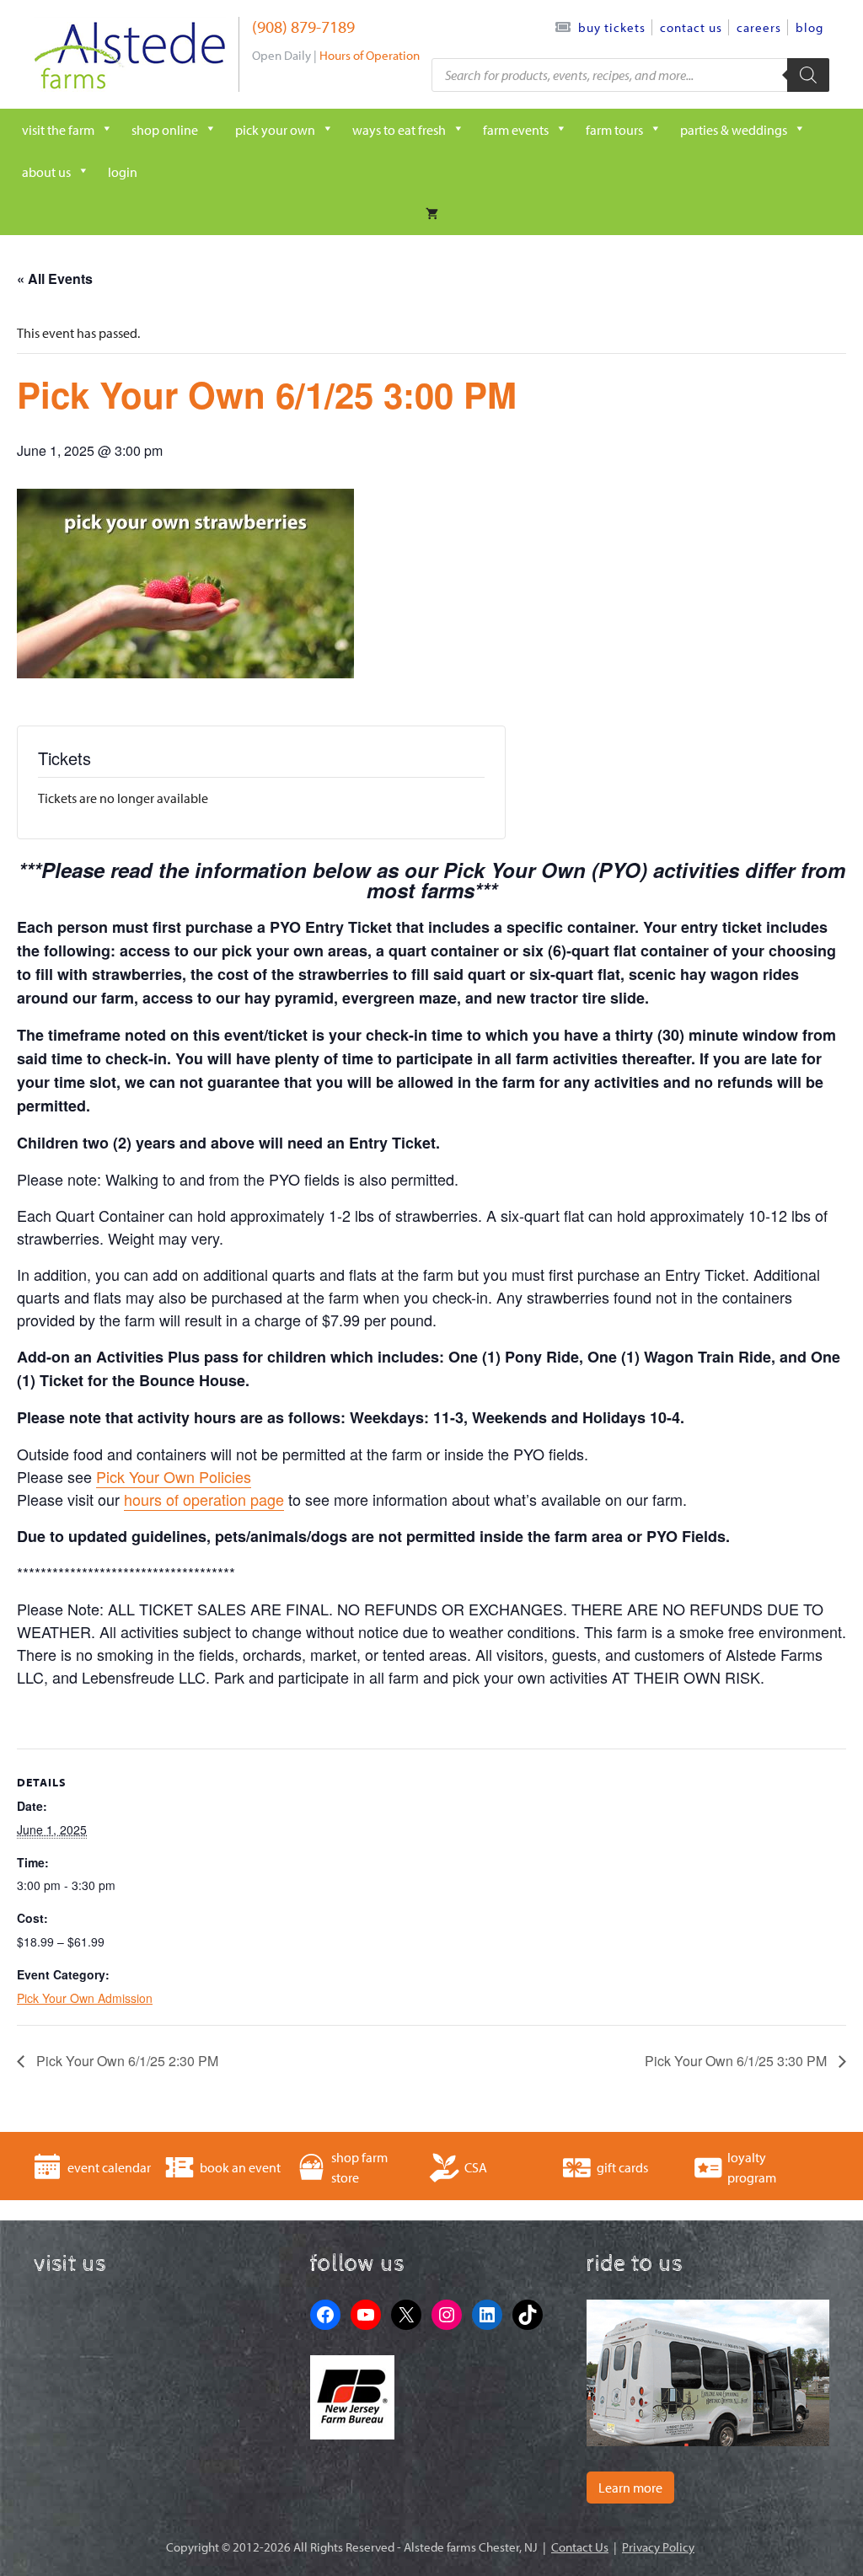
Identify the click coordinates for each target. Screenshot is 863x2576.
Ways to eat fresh (399, 130)
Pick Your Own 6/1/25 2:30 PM (126, 2061)
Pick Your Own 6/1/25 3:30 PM (737, 2061)
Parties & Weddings (734, 130)
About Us (46, 172)
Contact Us (691, 27)
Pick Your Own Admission (85, 1998)
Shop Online (165, 130)
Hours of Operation (370, 55)
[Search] (808, 75)
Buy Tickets (612, 27)
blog (809, 27)
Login (123, 172)
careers (759, 27)
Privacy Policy (658, 2547)
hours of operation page (204, 1499)
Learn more (630, 2488)
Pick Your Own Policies (174, 1476)
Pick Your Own (275, 130)
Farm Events (516, 130)
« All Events (55, 278)
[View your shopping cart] (432, 214)
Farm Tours (614, 130)
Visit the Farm (58, 130)
